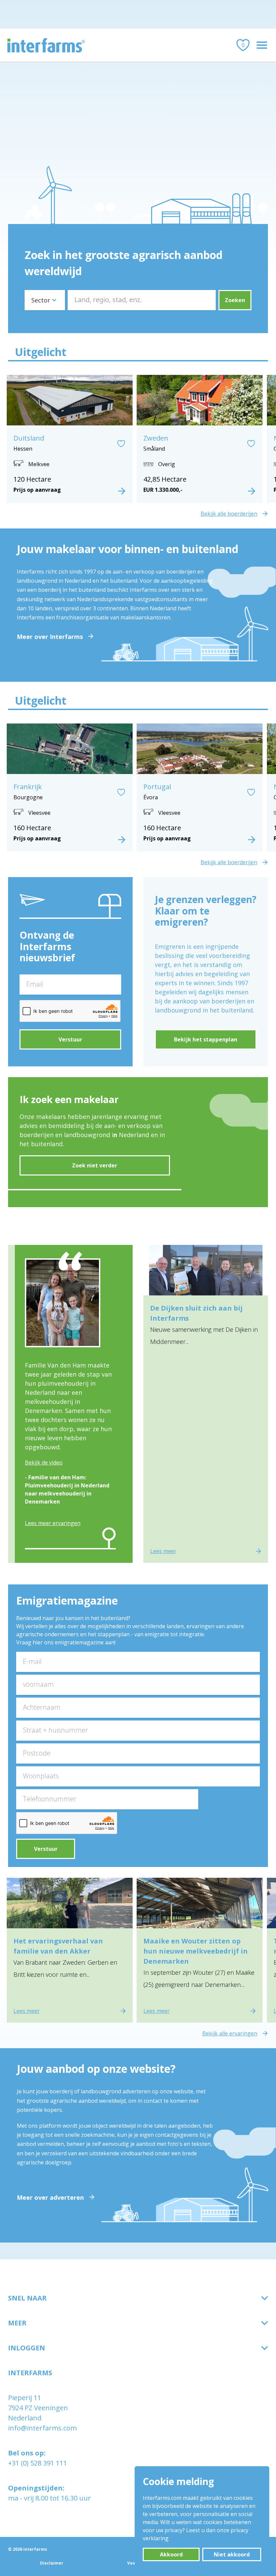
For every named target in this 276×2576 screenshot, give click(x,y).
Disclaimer (52, 2563)
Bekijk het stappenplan (206, 1039)
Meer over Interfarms (50, 637)
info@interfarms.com (42, 2428)
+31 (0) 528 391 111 (38, 2463)
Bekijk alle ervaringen (230, 2033)
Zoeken (235, 300)
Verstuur (70, 1039)
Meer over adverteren (50, 2197)
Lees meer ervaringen (53, 1523)
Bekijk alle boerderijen (229, 514)
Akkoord (171, 2554)
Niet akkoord (232, 2554)
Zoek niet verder (95, 1165)
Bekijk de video (44, 1462)
